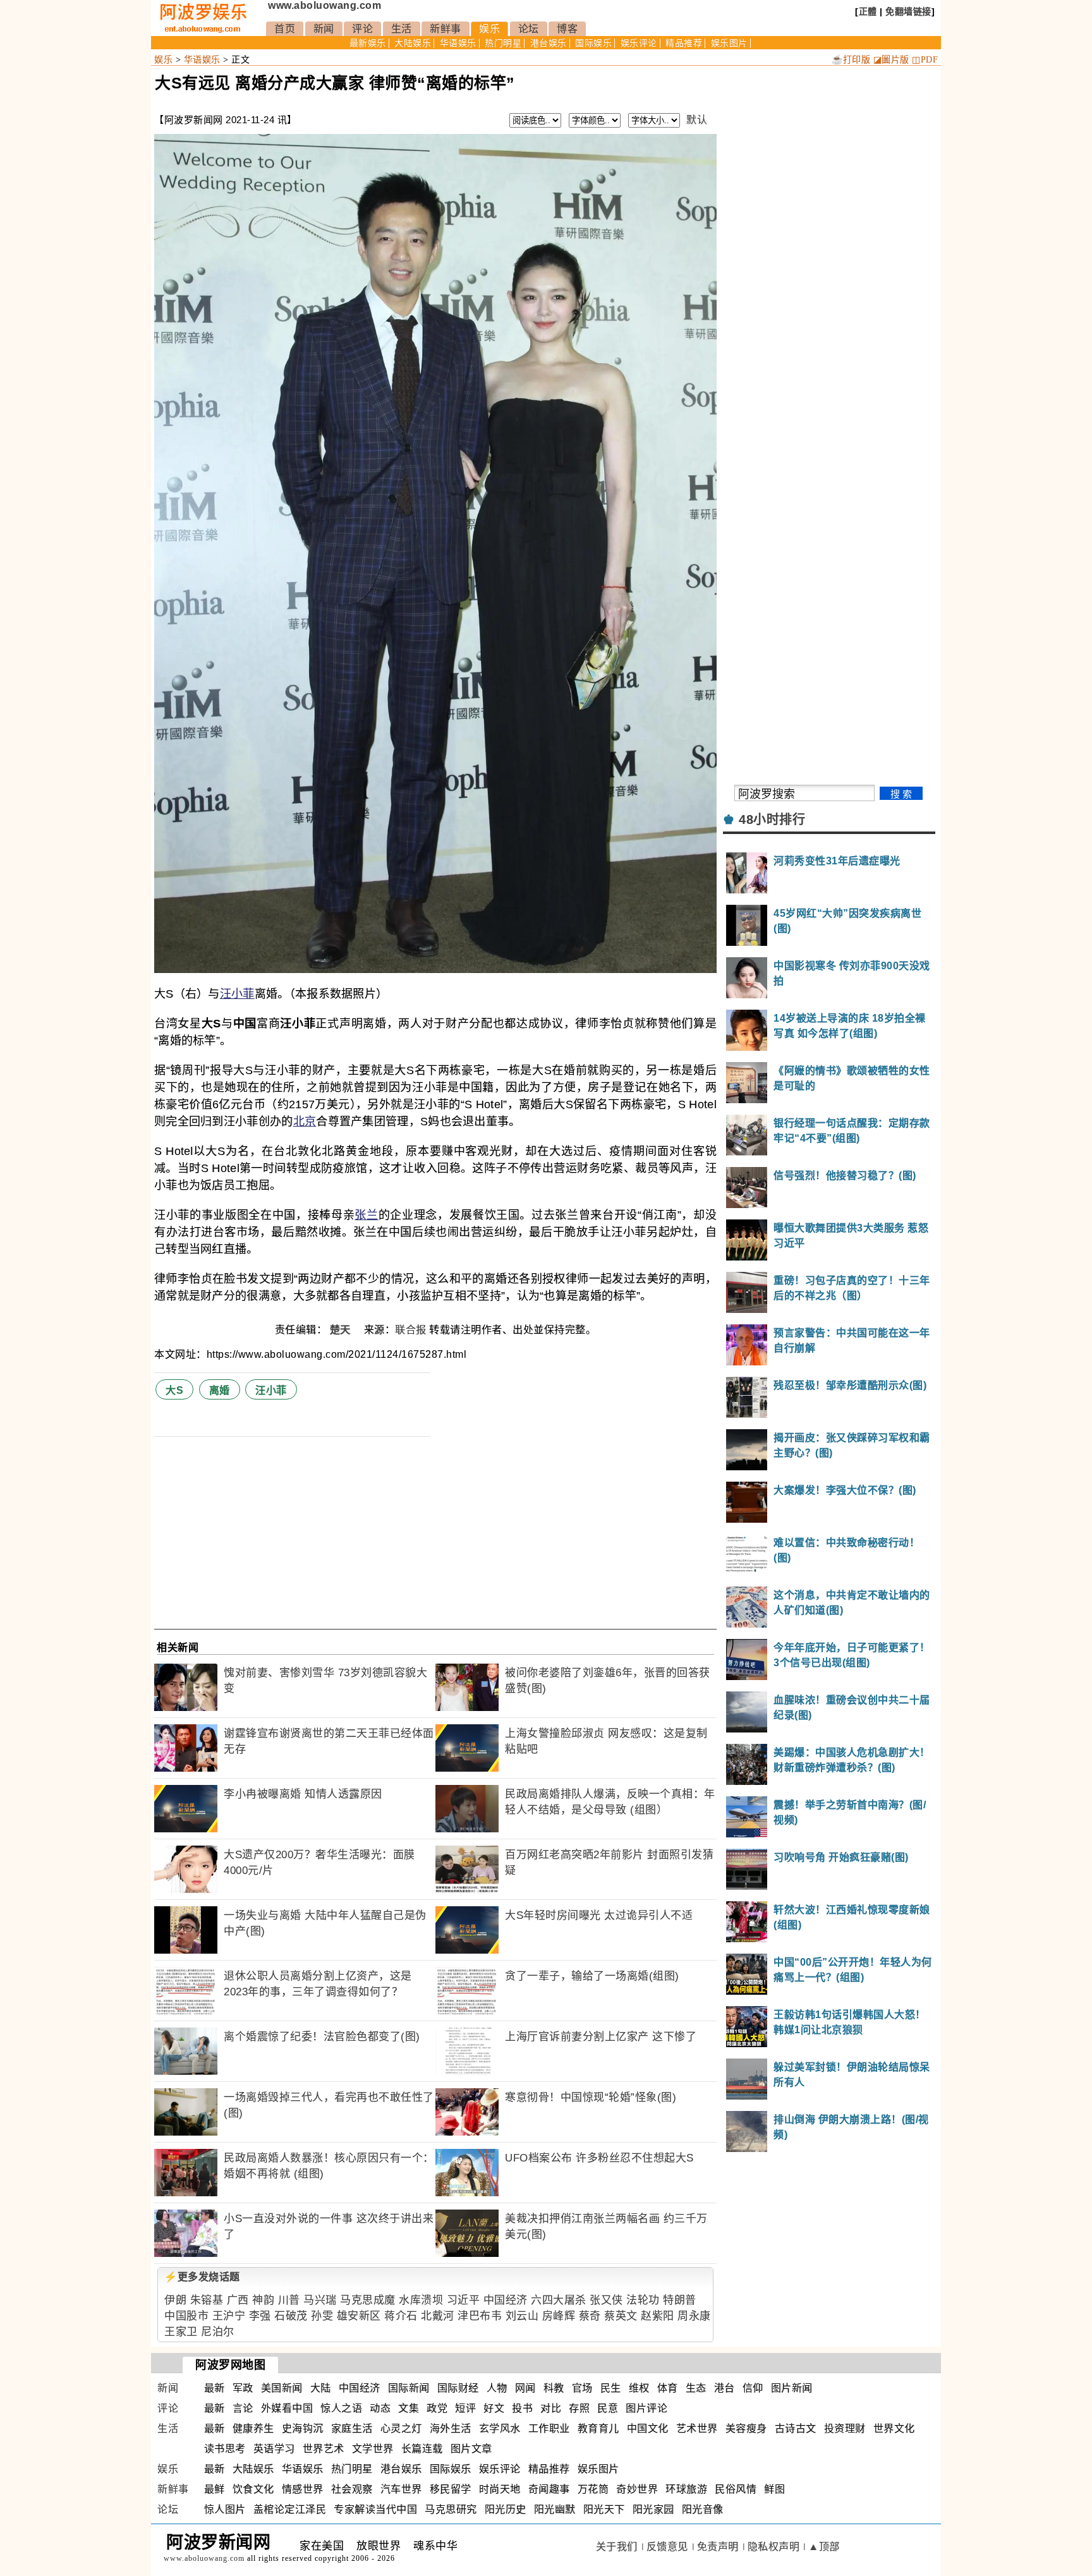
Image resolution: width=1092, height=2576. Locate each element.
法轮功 (643, 2300)
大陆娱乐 (413, 43)
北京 (305, 1122)
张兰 (366, 1215)
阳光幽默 (555, 2509)
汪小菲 (237, 994)
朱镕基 (207, 2300)
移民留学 (451, 2489)
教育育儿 (598, 2428)
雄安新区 (359, 2316)
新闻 (324, 29)
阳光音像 (703, 2509)
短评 (465, 2408)
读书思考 (225, 2449)
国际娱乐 (593, 43)
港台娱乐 (549, 43)
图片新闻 (792, 2388)
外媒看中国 (287, 2408)
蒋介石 (401, 2316)
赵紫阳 (658, 2316)
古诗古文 (796, 2428)
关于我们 (617, 2547)
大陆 (321, 2388)
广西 (238, 2300)
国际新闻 (409, 2388)
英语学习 (274, 2449)
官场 (582, 2388)
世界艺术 (324, 2449)
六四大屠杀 (559, 2300)
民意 (608, 2408)
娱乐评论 (639, 43)
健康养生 (253, 2428)
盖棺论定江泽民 (290, 2509)
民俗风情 (736, 2489)
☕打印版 (851, 60)
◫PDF (925, 60)
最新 (215, 2388)
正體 (868, 11)
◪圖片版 (891, 60)
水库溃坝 (421, 2300)
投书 (522, 2408)
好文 (494, 2408)
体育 (668, 2388)
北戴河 (438, 2316)
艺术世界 (697, 2428)
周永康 (694, 2316)
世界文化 (894, 2428)
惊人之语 (341, 2408)
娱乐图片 (729, 43)
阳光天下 (604, 2509)
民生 (611, 2388)
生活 (402, 29)
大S (174, 1390)
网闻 (525, 2388)
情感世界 (303, 2489)
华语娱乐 (458, 43)
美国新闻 (282, 2388)
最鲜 (215, 2489)
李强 (260, 2316)
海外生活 (451, 2428)
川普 (289, 2300)
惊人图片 (225, 2509)
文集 (409, 2408)
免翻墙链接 (908, 11)
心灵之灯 (401, 2428)
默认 (697, 120)
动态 (380, 2408)
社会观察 (352, 2489)
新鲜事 (446, 29)
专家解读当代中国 (375, 2509)
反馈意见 (667, 2547)
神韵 (263, 2300)
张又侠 (606, 2300)
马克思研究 (451, 2509)
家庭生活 (352, 2428)
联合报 (411, 1330)
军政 (243, 2388)
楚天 (342, 1330)
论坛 (529, 29)
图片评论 (646, 2408)
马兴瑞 (320, 2300)
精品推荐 (684, 43)
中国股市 (186, 2316)
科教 (554, 2388)
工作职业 (549, 2428)
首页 (285, 29)
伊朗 (175, 2300)
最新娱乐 (368, 43)
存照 (579, 2408)
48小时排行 (772, 819)
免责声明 (718, 2547)
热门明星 (503, 43)
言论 (243, 2408)
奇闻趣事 (549, 2489)
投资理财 (845, 2428)
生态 (696, 2388)
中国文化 (648, 2428)
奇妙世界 (637, 2489)
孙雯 (322, 2316)
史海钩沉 (303, 2428)
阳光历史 (506, 2509)
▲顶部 (824, 2547)
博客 (567, 29)
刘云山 (522, 2316)
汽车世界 (401, 2489)
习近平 (464, 2300)
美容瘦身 (746, 2428)
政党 (437, 2408)
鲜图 (774, 2489)
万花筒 (593, 2489)
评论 (362, 29)
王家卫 (181, 2332)
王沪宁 (229, 2316)
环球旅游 (686, 2489)
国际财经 (458, 2388)
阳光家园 (653, 2509)
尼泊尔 (218, 2332)
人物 (497, 2388)
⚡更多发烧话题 (202, 2277)
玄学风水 (500, 2428)
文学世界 (373, 2449)
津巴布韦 (480, 2316)
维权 (639, 2388)
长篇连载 (422, 2449)
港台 (725, 2388)
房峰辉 (559, 2316)
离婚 (220, 1390)
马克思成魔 (368, 2300)
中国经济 (506, 2300)
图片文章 (471, 2449)
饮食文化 (253, 2489)
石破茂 (291, 2316)
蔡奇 (590, 2316)
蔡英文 (621, 2316)
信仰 (753, 2388)
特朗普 (680, 2300)
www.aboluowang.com (325, 5)
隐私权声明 (774, 2547)
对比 (551, 2408)
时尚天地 (500, 2489)
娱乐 (489, 29)
